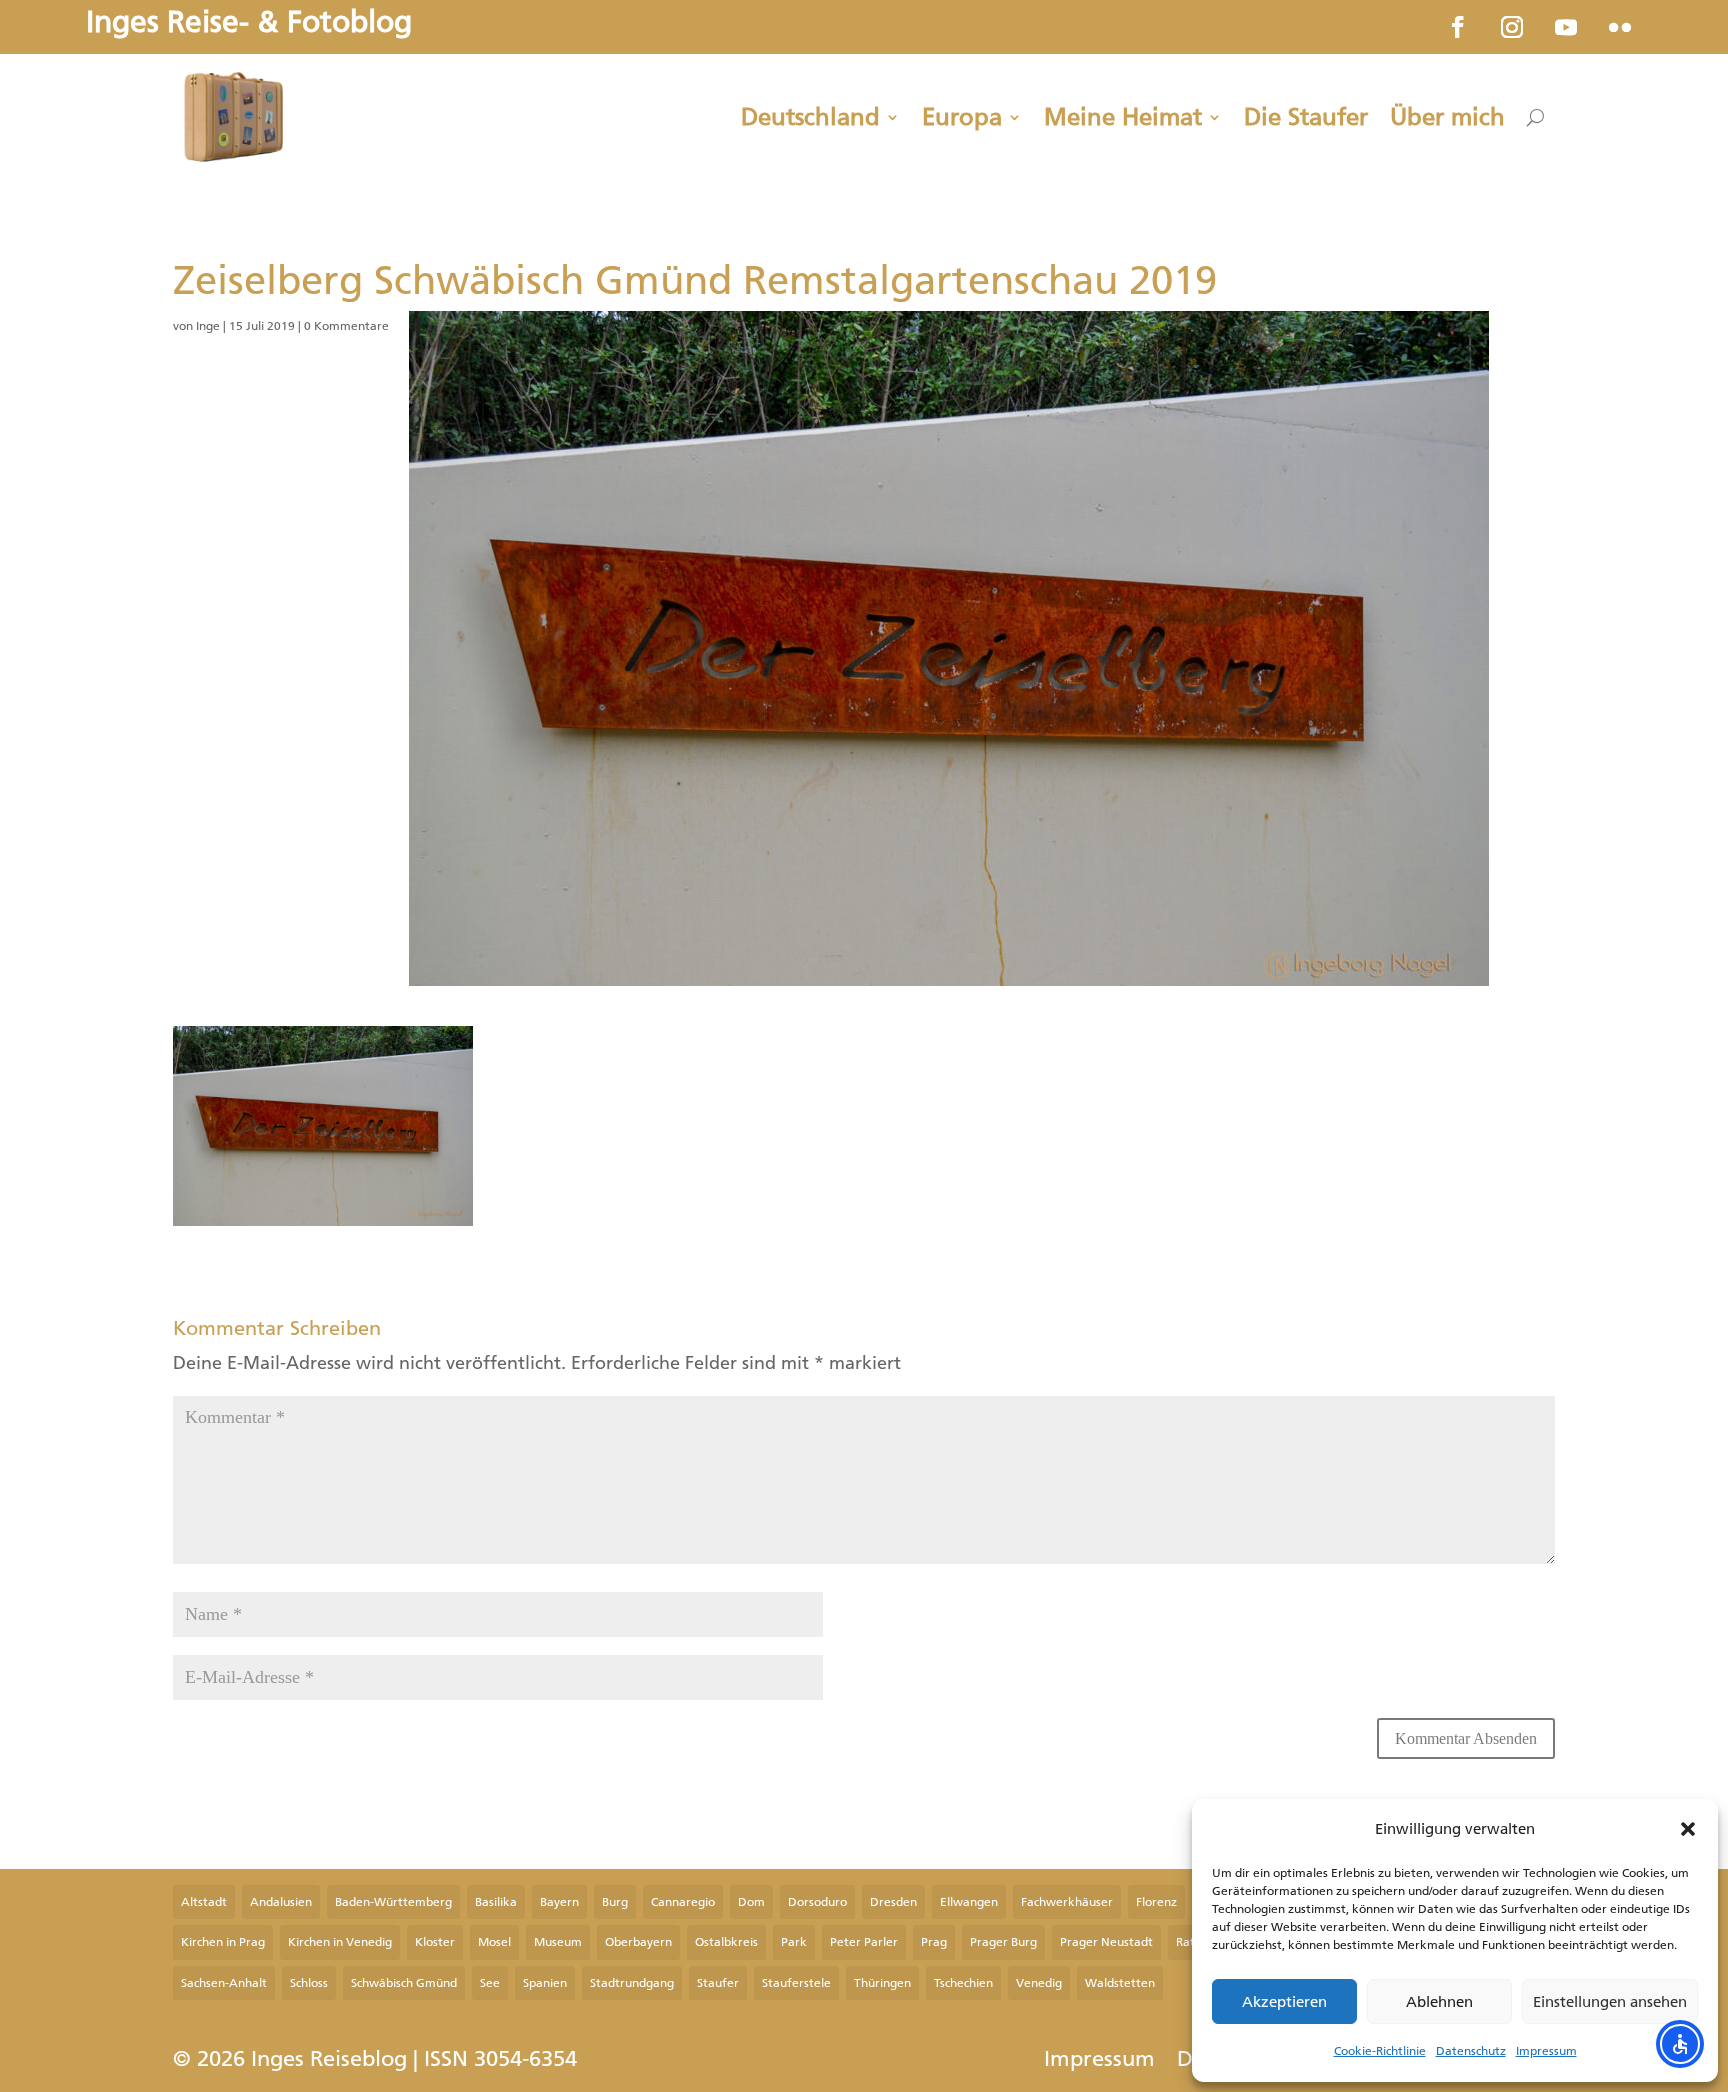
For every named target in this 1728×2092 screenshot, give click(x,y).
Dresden (893, 1902)
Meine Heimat (1123, 117)
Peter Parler (864, 1942)
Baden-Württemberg (393, 1902)
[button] (1688, 1829)
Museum (558, 1942)
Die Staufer (1306, 117)
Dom (751, 1902)
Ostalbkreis (726, 1942)
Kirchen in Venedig (340, 1942)
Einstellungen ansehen (1610, 2002)
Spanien (545, 1983)
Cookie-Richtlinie (1380, 2051)
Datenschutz (1471, 2051)
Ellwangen (969, 1902)
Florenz (1156, 1902)
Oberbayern (638, 1942)
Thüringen (882, 1983)
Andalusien (281, 1902)
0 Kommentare (346, 326)
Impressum (1546, 2051)
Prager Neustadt (1106, 1942)
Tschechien (963, 1983)
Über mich (1447, 117)
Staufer (718, 1983)
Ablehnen (1439, 2002)
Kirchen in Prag (223, 1942)
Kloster (435, 1942)
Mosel (494, 1942)
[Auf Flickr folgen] (1620, 27)
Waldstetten (1120, 1983)
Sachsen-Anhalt (224, 1983)
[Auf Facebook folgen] (1458, 27)
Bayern (559, 1902)
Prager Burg (1003, 1942)
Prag (934, 1942)
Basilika (496, 1902)
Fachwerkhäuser (1067, 1902)
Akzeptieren (1284, 2002)
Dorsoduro (817, 1902)
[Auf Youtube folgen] (1566, 27)
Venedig (1039, 1983)
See (490, 1983)
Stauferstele (796, 1983)
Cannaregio (683, 1902)
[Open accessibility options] (1680, 2044)
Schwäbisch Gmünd (404, 1983)
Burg (615, 1902)
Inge (208, 326)
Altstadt (204, 1902)
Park (794, 1942)
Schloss (309, 1983)
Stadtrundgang (632, 1983)
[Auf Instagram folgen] (1512, 27)
